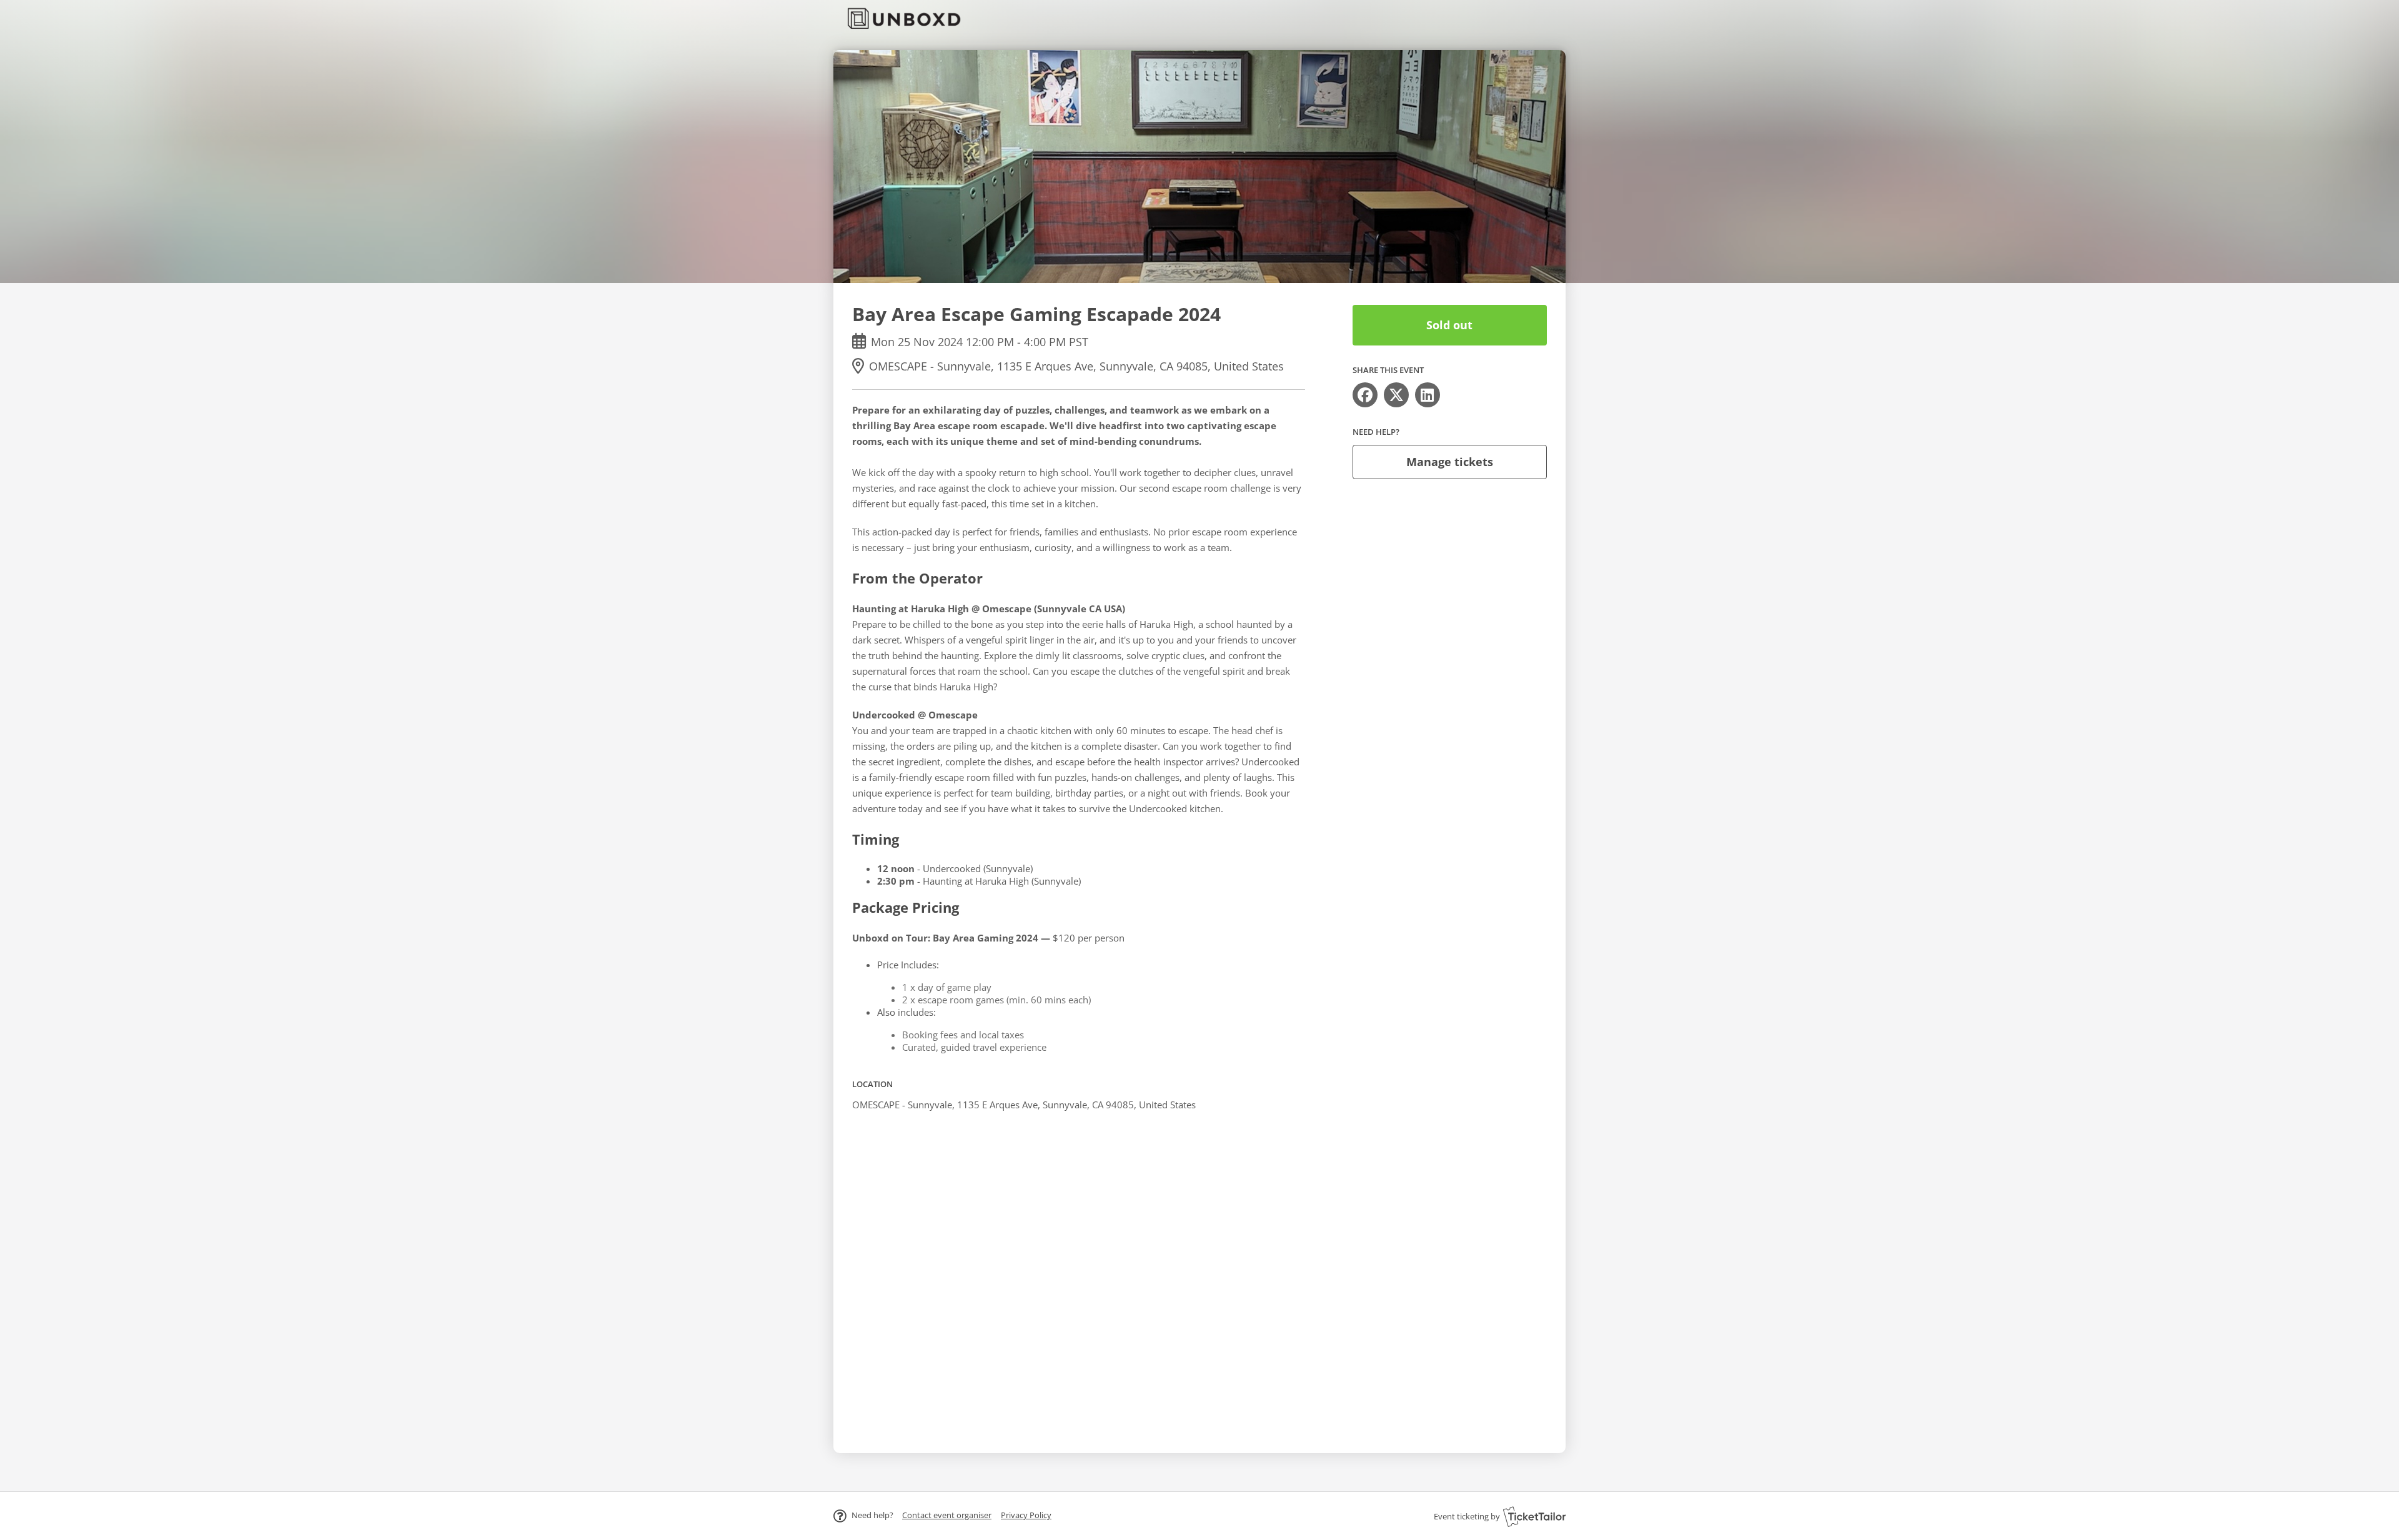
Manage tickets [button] (1450, 462)
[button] (947, 1515)
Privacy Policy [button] (1026, 1515)
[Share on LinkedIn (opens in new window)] (1428, 395)
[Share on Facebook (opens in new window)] (1365, 395)
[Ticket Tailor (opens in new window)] (1534, 1516)
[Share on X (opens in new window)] (1396, 395)
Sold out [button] (1449, 325)
